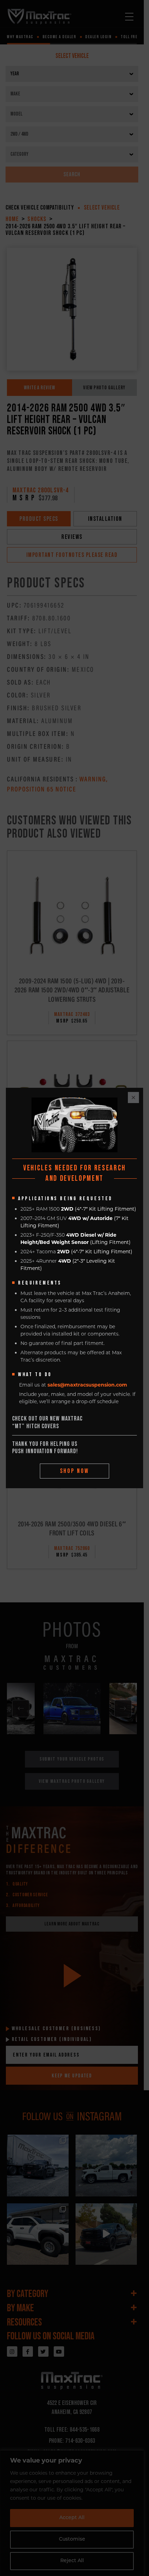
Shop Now (75, 1471)
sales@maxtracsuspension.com (87, 1385)
